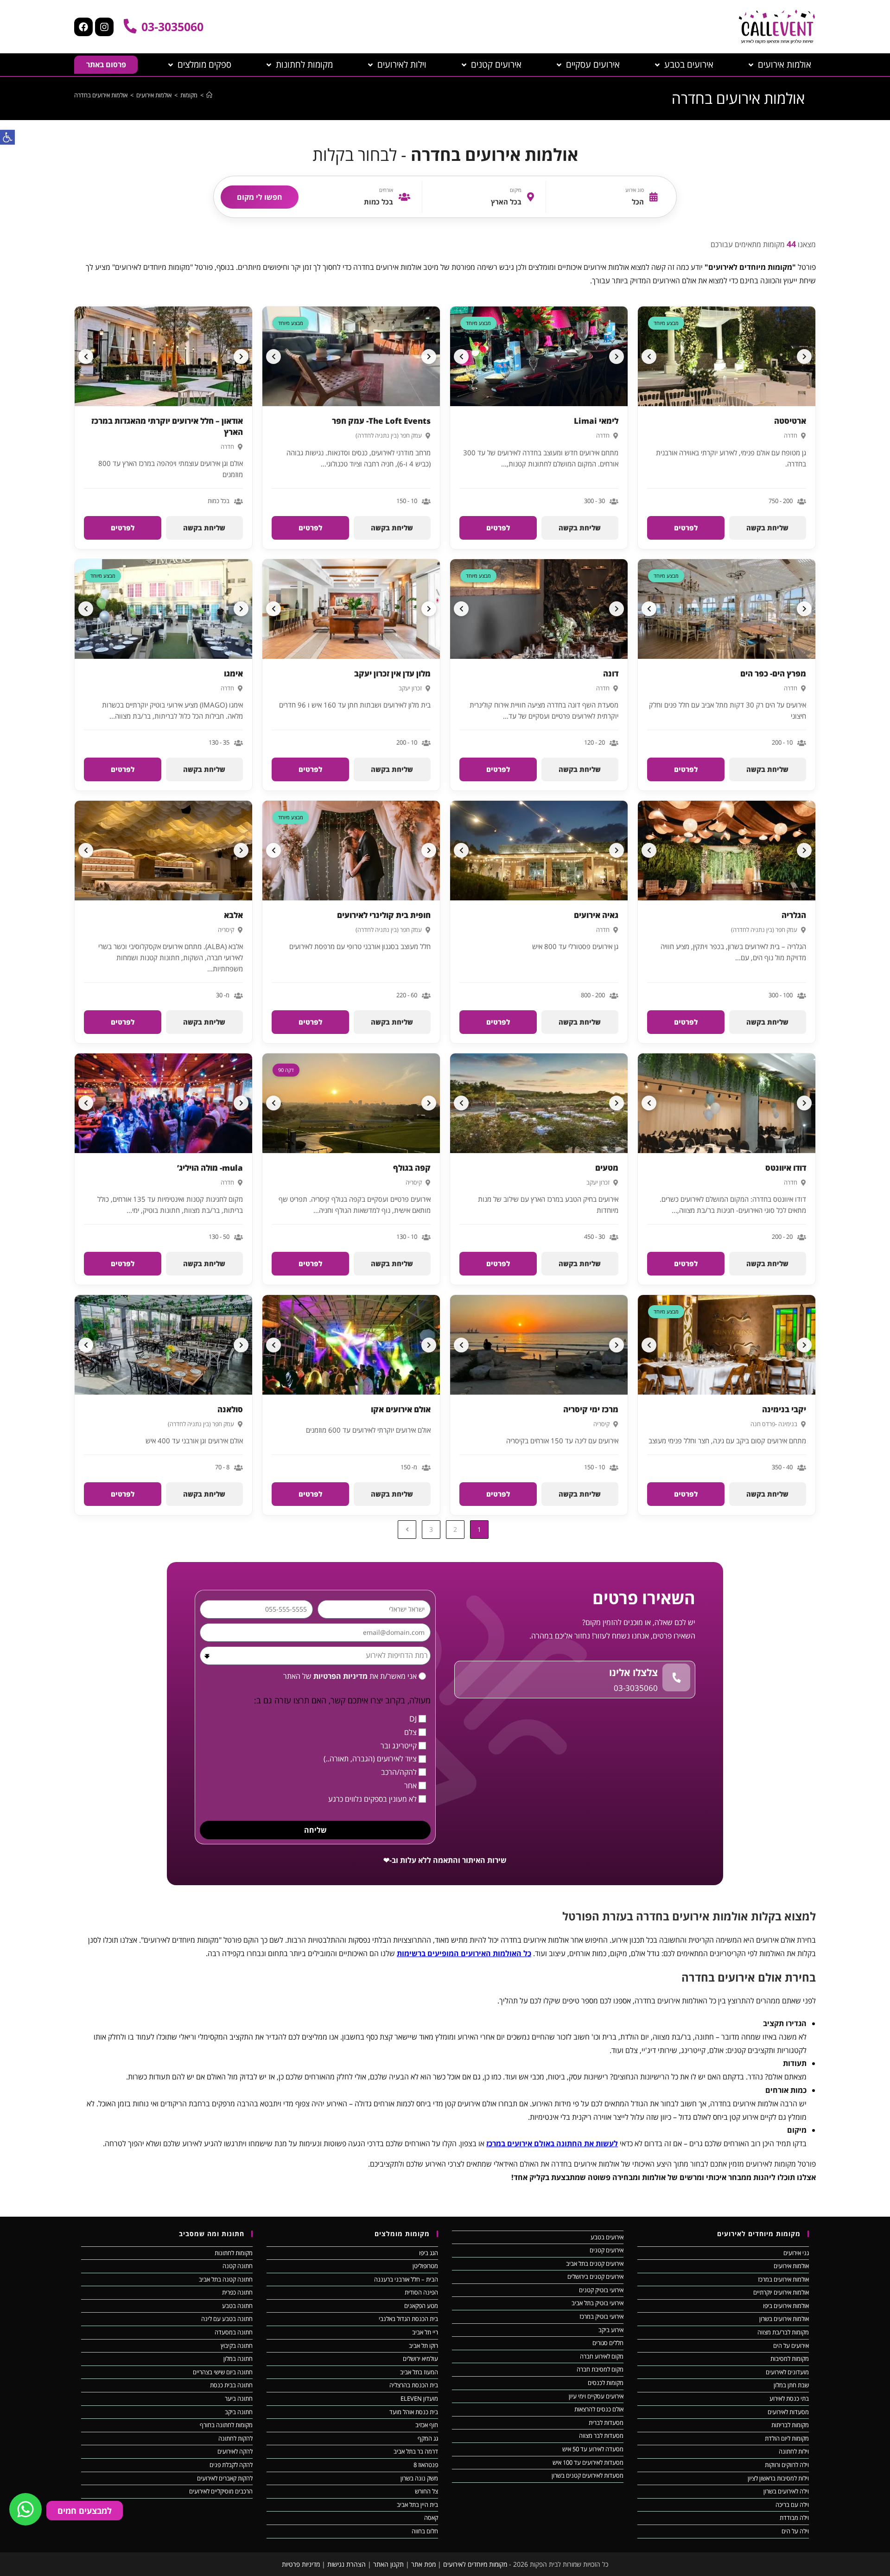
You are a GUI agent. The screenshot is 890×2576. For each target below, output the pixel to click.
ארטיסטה (790, 421)
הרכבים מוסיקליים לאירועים (221, 2491)
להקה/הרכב (399, 1772)
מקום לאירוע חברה (602, 2356)
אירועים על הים (791, 2346)
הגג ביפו (429, 2253)
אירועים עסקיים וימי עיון (596, 2396)
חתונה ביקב (239, 2412)
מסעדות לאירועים (788, 2412)
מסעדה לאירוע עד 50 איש (593, 2449)
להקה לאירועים (235, 2451)
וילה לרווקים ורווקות (787, 2465)
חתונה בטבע (237, 2306)
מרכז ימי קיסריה (591, 1409)
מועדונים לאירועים (787, 2372)
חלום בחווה (425, 2531)
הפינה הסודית (421, 2292)
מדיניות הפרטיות (340, 1676)
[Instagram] (104, 27)
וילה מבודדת (794, 2518)
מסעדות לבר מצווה (601, 2436)
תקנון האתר (388, 2564)
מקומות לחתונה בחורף (226, 2425)
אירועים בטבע (607, 2237)
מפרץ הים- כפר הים (773, 673)
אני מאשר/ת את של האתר (350, 1676)
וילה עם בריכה (792, 2505)
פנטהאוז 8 (426, 2465)
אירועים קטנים (607, 2250)
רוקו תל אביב (423, 2346)
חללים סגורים (608, 2343)
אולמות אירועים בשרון (784, 2319)
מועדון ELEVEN (419, 2398)
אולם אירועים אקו (401, 1409)
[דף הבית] (209, 95)
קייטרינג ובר (399, 1746)
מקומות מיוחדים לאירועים (475, 2564)
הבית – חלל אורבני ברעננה (406, 2279)
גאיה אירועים (596, 915)
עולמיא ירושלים (420, 2359)
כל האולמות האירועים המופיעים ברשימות (464, 1953)
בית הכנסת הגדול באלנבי (408, 2319)
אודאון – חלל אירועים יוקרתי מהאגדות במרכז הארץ (167, 426)
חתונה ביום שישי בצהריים (223, 2372)
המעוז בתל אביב (419, 2372)
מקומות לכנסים (606, 2383)
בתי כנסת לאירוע (789, 2398)
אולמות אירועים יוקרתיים (781, 2292)
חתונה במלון (238, 2359)
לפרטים (686, 528)
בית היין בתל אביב (417, 2505)
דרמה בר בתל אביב (416, 2451)
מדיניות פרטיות (301, 2564)
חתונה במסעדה (234, 2332)
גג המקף (428, 2438)
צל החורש (426, 2491)
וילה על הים (795, 2531)
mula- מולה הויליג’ (210, 1168)
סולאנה (230, 1409)
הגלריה (794, 915)
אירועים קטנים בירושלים (595, 2276)
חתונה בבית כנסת (231, 2385)
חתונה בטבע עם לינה (227, 2319)
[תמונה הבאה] (649, 357)
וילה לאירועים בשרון (786, 2491)
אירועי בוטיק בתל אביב (598, 2303)
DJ (413, 1719)
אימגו (233, 673)
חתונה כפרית (237, 2292)
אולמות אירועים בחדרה (101, 95)
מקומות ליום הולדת (787, 2438)
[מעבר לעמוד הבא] (407, 1530)
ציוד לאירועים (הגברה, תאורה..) (370, 1759)
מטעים (607, 1168)
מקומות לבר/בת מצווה (783, 2332)
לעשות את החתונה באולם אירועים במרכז (552, 2143)
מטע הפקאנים (421, 2306)
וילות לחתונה (794, 2451)
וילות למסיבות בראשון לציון (778, 2478)
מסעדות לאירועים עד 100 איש (588, 2462)
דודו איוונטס (786, 1168)
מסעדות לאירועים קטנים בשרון (588, 2475)
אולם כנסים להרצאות (599, 2409)
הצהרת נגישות (346, 2564)
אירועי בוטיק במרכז (601, 2316)
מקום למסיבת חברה (600, 2369)
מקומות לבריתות (790, 2425)
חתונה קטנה (238, 2266)
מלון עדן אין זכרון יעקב (392, 673)
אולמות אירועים (791, 2266)
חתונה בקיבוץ (237, 2346)
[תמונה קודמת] (804, 357)
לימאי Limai (596, 421)
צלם (410, 1732)
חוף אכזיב (427, 2425)
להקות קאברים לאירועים (225, 2478)
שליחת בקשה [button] (767, 528)
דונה (611, 673)
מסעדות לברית (606, 2423)
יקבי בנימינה (784, 1409)
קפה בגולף (412, 1168)
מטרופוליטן (425, 2266)
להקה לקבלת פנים (231, 2465)
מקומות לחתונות (234, 2253)
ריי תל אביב (425, 2332)
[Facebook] (83, 27)
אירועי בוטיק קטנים (601, 2290)
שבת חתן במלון (791, 2385)
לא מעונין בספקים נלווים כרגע (372, 1799)
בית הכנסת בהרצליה (414, 2385)
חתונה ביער (239, 2398)
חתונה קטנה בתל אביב (226, 2279)
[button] (7, 137)
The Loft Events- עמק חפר (381, 421)
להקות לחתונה (235, 2438)
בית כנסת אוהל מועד (414, 2412)
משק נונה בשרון (419, 2478)
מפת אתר (423, 2564)
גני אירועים (796, 2253)
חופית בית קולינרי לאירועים (384, 915)
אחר (410, 1785)
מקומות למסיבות (790, 2359)
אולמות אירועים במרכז (783, 2279)
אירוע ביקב (611, 2330)
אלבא (233, 915)
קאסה (431, 2518)
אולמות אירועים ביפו (786, 2306)
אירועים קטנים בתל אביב (595, 2264)
